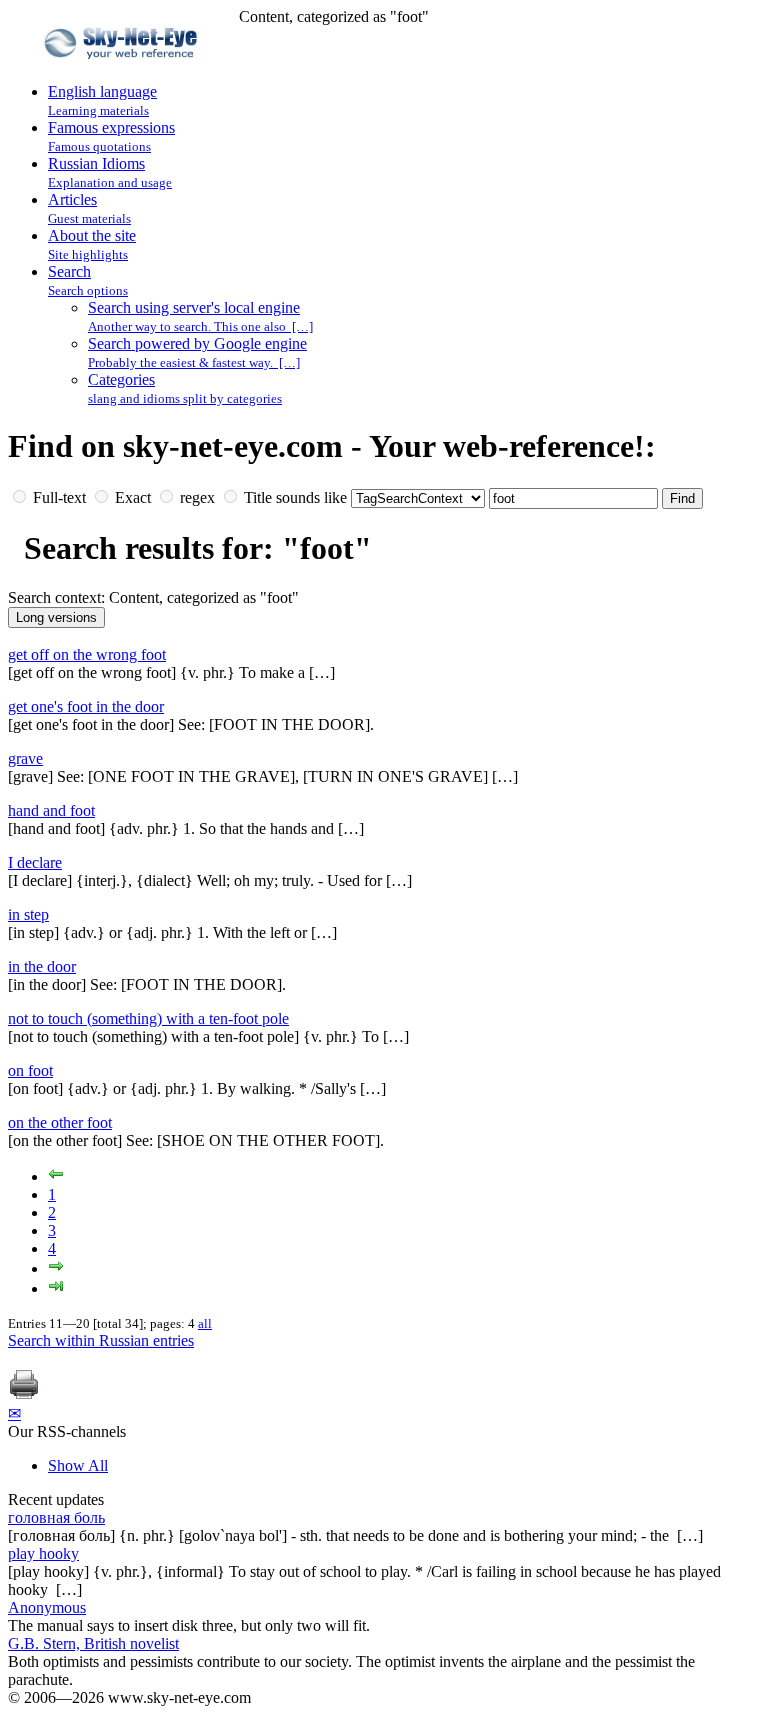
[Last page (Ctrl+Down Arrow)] (56, 1288)
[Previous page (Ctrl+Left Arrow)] (56, 1176)
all (205, 1323)
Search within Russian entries (101, 1340)
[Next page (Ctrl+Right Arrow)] (56, 1268)
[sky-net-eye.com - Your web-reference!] (123, 73)
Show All (78, 1465)
